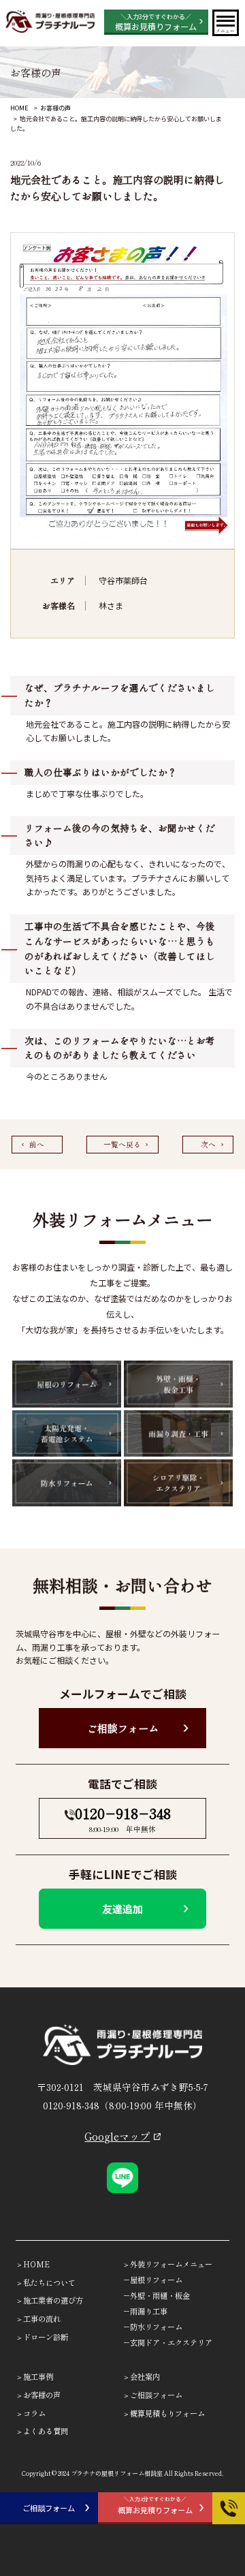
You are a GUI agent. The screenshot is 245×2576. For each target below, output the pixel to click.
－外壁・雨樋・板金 (156, 2295)
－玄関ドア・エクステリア (167, 2342)
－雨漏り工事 (145, 2311)
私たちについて (49, 2282)
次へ (208, 1144)
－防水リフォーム (152, 2327)
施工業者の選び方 (53, 2300)
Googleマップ (117, 2136)
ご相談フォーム (123, 1728)
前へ (37, 1144)
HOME (19, 108)
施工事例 (38, 2376)
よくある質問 (46, 2431)
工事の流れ (42, 2318)
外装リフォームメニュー (171, 2264)
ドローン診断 (46, 2337)
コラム (34, 2413)
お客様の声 (55, 108)
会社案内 (145, 2376)
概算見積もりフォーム (167, 2413)
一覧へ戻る (122, 1144)
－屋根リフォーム (152, 2280)
